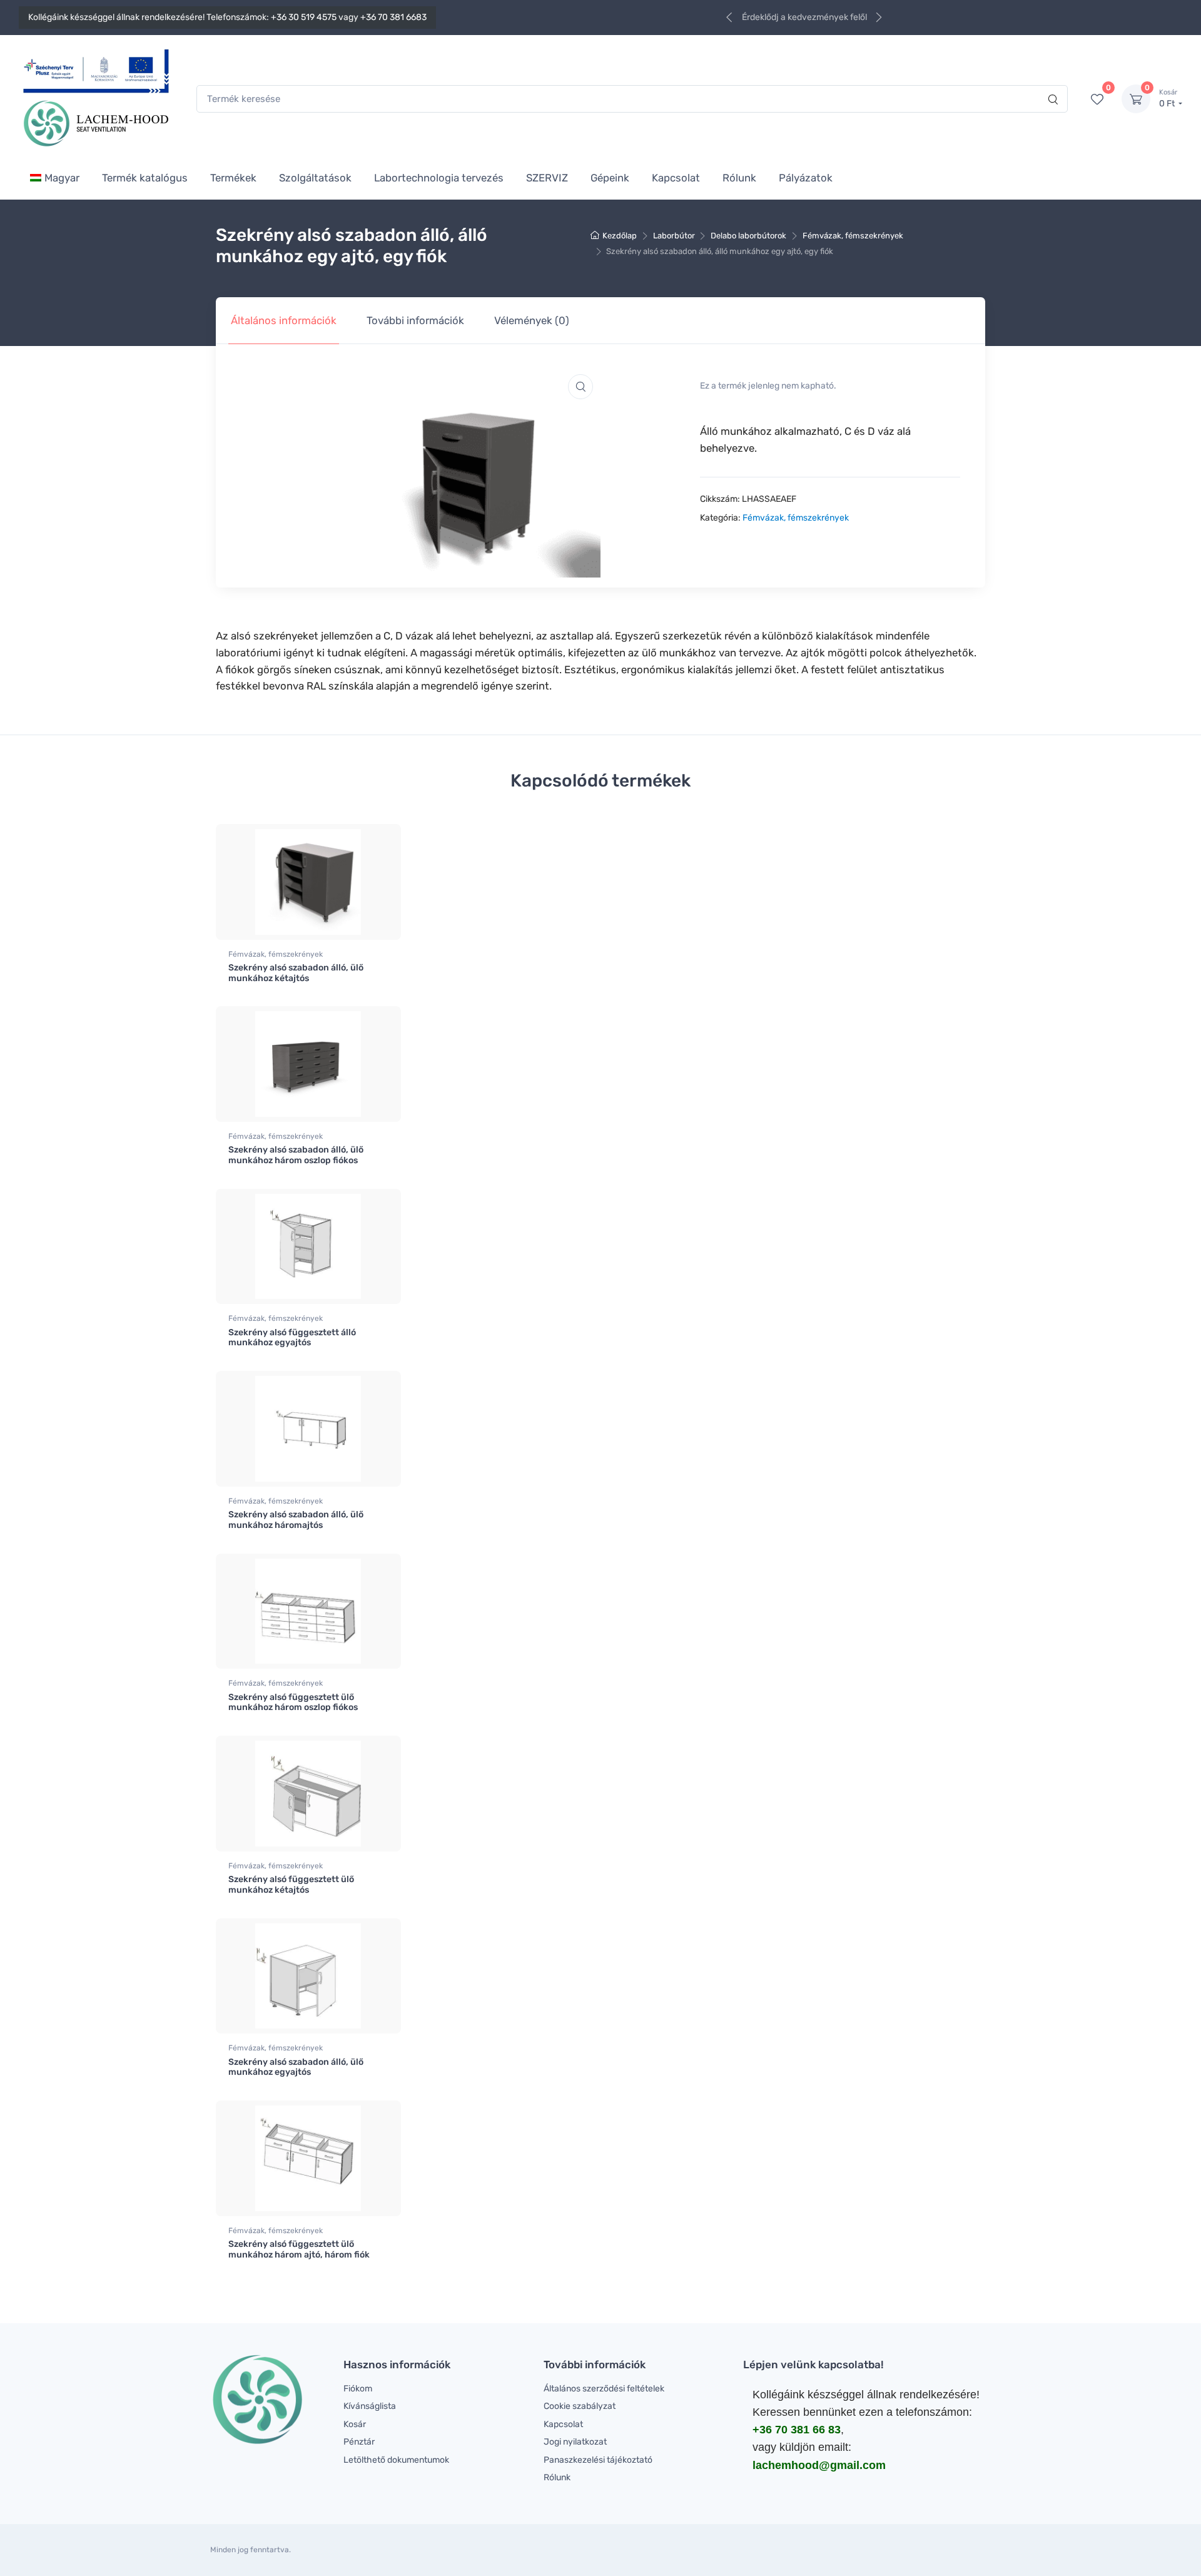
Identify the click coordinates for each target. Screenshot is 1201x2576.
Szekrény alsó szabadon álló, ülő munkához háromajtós (296, 1520)
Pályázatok (806, 178)
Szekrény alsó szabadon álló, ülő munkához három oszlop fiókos (296, 1155)
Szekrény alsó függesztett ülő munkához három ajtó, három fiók (299, 2249)
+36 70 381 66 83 (797, 2430)
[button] (580, 387)
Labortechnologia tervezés (439, 178)
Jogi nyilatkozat (575, 2442)
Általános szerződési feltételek (604, 2389)
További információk (415, 320)
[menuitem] (55, 177)
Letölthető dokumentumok (396, 2460)
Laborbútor (674, 236)
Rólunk (739, 178)
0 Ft (1168, 99)
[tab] (284, 321)
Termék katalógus (145, 178)
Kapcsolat (676, 178)
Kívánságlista (370, 2406)
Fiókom (358, 2389)
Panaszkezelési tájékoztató (598, 2460)
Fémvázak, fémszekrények (853, 236)
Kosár (355, 2424)
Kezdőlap (620, 236)
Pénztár (359, 2442)
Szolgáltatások (315, 178)
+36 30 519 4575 (304, 17)
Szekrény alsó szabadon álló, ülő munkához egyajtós (296, 2067)
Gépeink (610, 178)
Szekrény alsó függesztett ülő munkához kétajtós (291, 1885)
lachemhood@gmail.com (819, 2465)
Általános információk (284, 320)
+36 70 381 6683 (393, 17)
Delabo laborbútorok (748, 236)
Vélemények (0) (532, 320)
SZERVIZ (547, 178)
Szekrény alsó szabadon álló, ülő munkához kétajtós (296, 973)
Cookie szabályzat (580, 2406)
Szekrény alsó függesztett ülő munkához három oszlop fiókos (293, 1703)
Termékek (233, 178)
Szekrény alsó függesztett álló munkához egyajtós (292, 1338)
